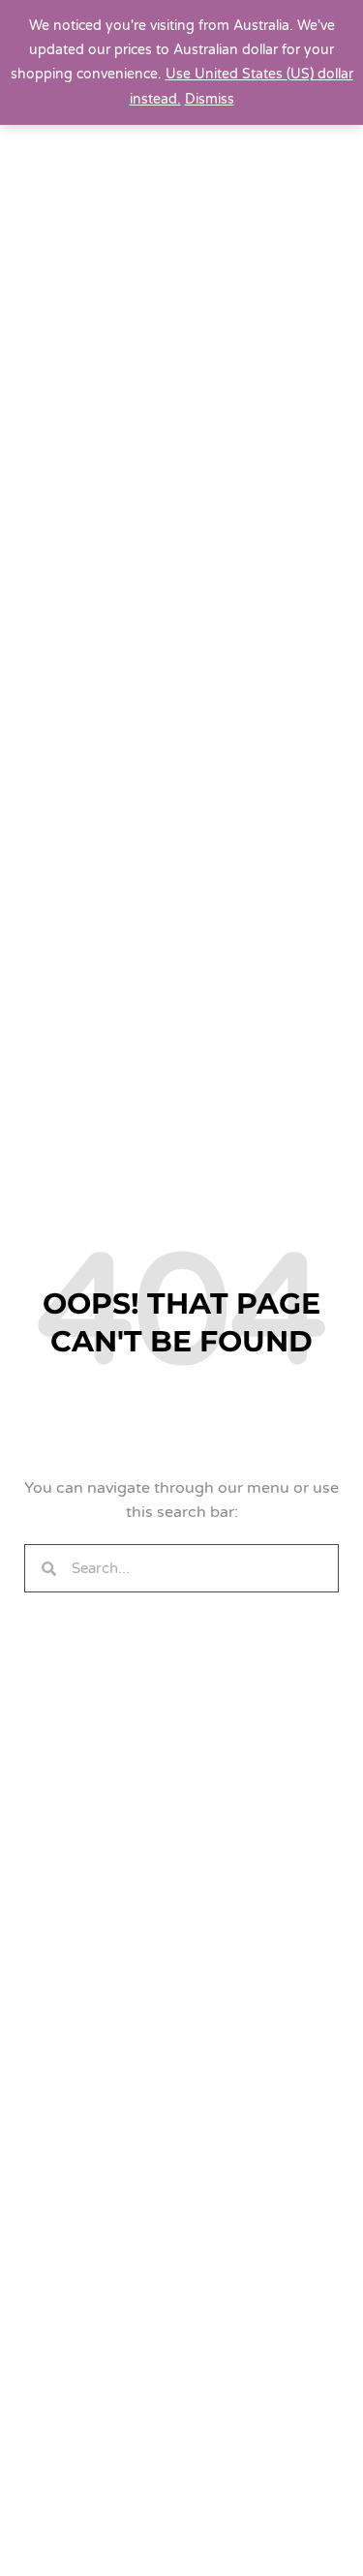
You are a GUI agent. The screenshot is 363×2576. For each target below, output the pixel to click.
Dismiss (210, 99)
